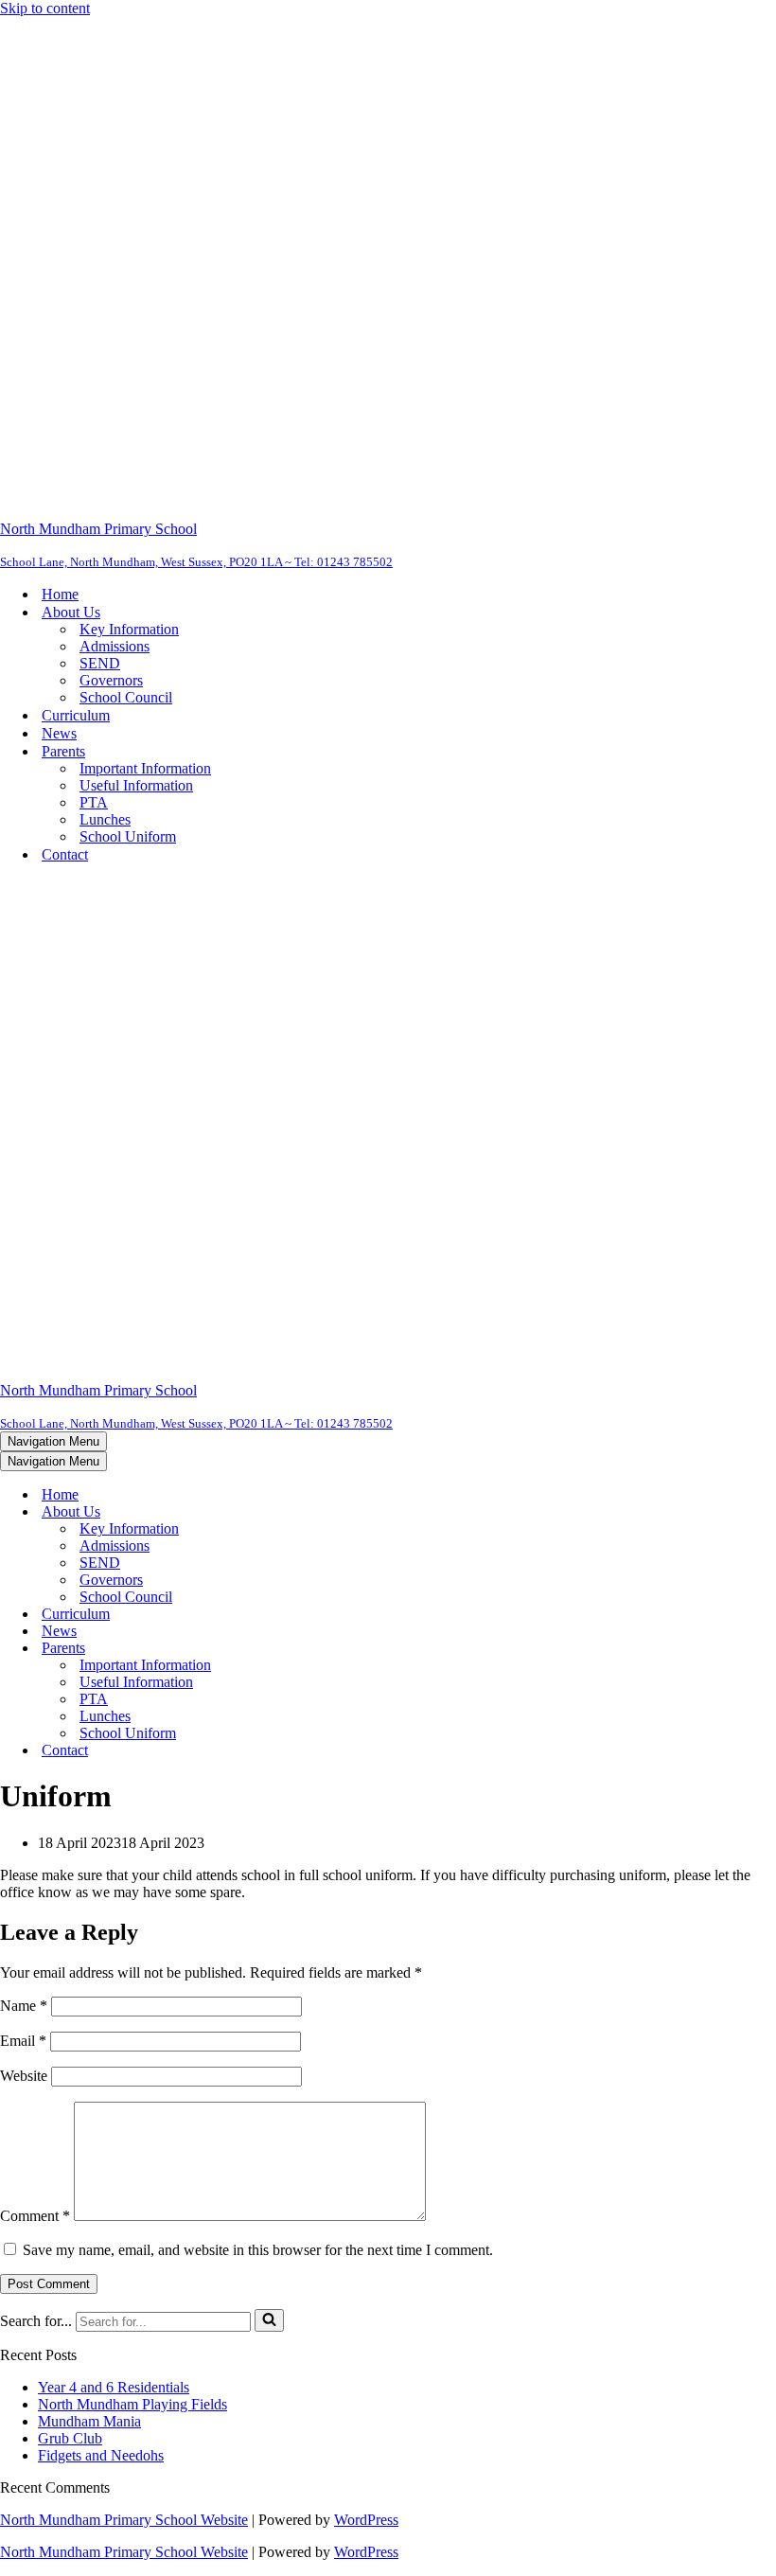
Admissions (115, 646)
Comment (35, 2216)
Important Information (145, 768)
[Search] (269, 2320)
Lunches (105, 819)
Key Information (129, 629)
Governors (111, 680)
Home (60, 594)
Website (24, 2076)
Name (24, 2006)
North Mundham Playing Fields (132, 2404)
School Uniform (128, 836)
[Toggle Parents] (331, 1649)
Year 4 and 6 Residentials (114, 2387)
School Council (126, 697)
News (59, 733)
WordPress (366, 2520)
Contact (65, 854)
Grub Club (70, 2438)
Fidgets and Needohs (101, 2455)
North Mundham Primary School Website (124, 2520)
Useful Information (136, 785)
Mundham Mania (89, 2421)
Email (23, 2041)
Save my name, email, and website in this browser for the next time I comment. (258, 2250)
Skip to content (45, 8)
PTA (94, 802)
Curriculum (76, 715)
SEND (100, 663)
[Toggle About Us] (331, 1512)
